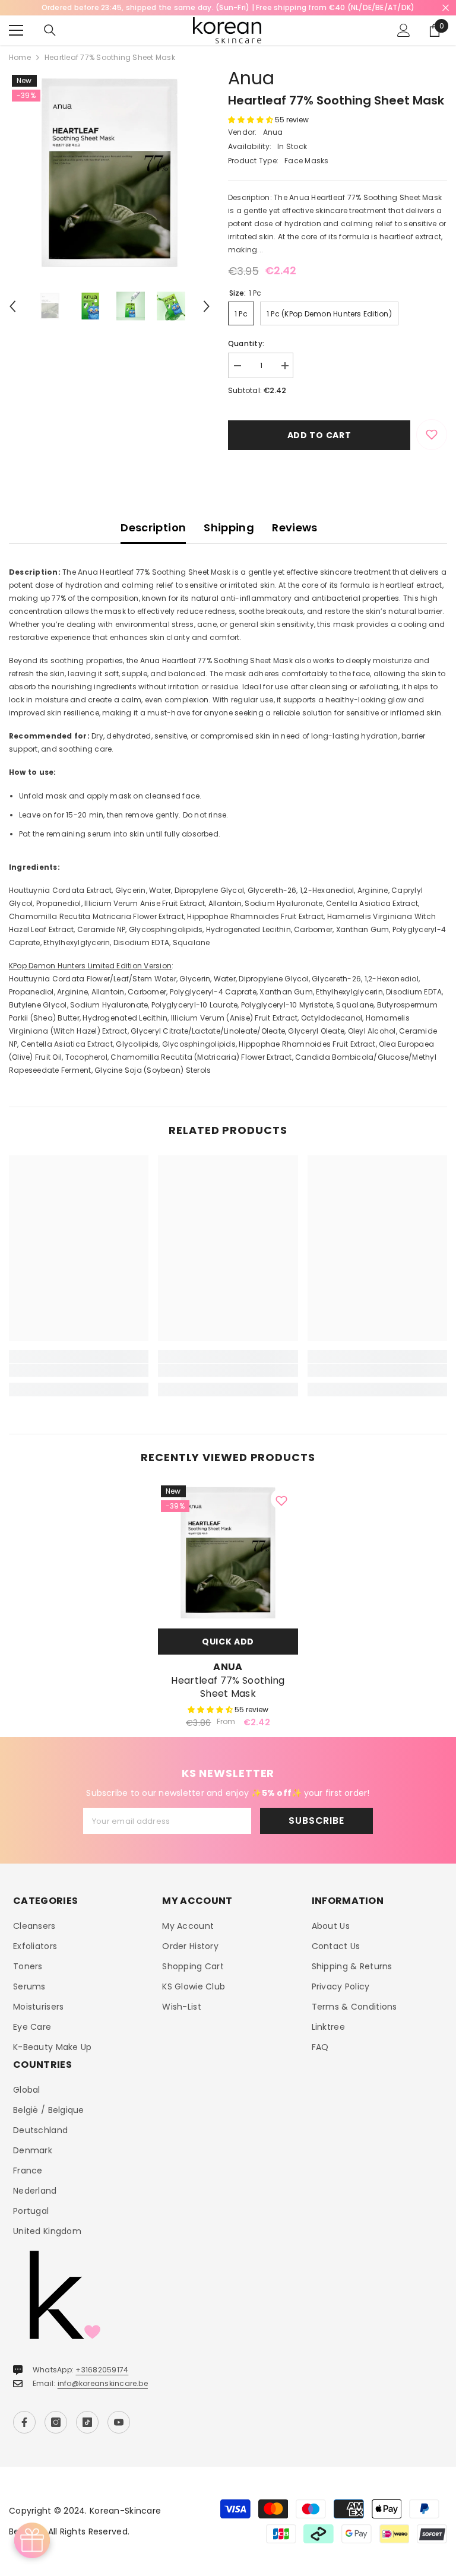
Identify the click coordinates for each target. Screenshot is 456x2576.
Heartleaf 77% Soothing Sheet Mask (228, 1687)
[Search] (50, 30)
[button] (12, 306)
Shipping (229, 527)
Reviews (295, 527)
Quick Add (228, 1642)
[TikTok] (87, 2422)
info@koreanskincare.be (103, 2383)
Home (20, 57)
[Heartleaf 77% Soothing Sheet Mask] (228, 1552)
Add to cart (319, 435)
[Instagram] (56, 2422)
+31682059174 (102, 2370)
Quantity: (246, 343)
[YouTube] (119, 2422)
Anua (251, 78)
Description (153, 527)
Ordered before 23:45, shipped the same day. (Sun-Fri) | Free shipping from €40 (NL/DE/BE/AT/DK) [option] (228, 7)
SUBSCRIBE (316, 1821)
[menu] (16, 30)
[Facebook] (24, 2422)
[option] (110, 172)
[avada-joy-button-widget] (32, 2540)
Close (446, 8)
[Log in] (404, 30)
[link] (79, 1370)
